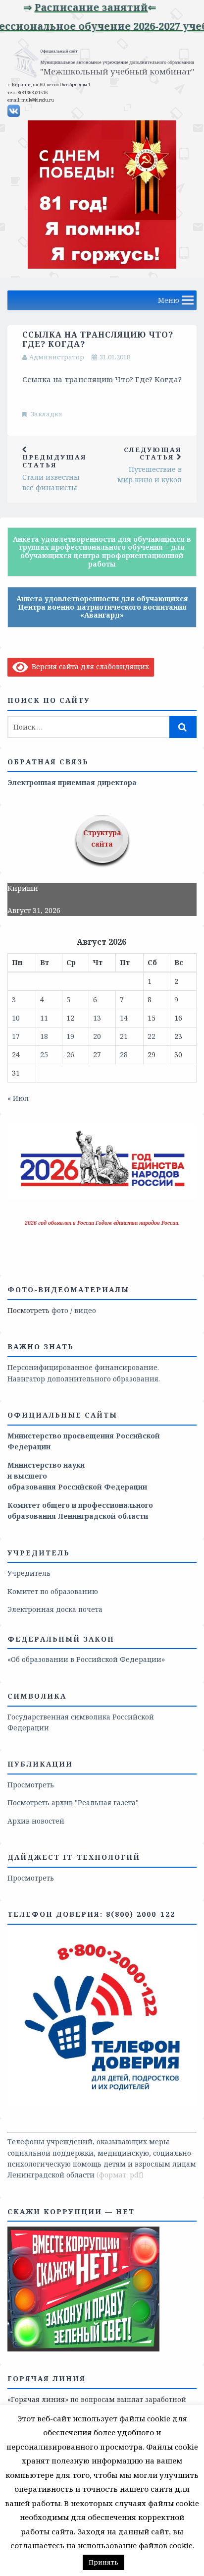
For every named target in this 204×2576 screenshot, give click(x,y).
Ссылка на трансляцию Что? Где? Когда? (102, 379)
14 (124, 1018)
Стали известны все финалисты (54, 472)
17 (16, 1036)
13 (97, 1018)
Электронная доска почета (55, 1609)
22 (152, 1036)
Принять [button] (103, 2562)
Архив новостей (36, 1821)
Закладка (47, 414)
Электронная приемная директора (72, 782)
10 (16, 1018)
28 (124, 1055)
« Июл (18, 1098)
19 (70, 1036)
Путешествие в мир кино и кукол (150, 465)
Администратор (57, 357)
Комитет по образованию (53, 1591)
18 (44, 1036)
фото (60, 1310)
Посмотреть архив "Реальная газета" (73, 1803)
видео (85, 1310)
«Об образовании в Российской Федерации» (86, 1659)
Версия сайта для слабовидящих (89, 666)
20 (97, 1036)
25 (44, 1055)
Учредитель (29, 1573)
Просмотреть (31, 1785)
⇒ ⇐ (72, 7)
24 (16, 1055)
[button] (169, 300)
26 (70, 1055)
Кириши (23, 888)
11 (44, 1018)
